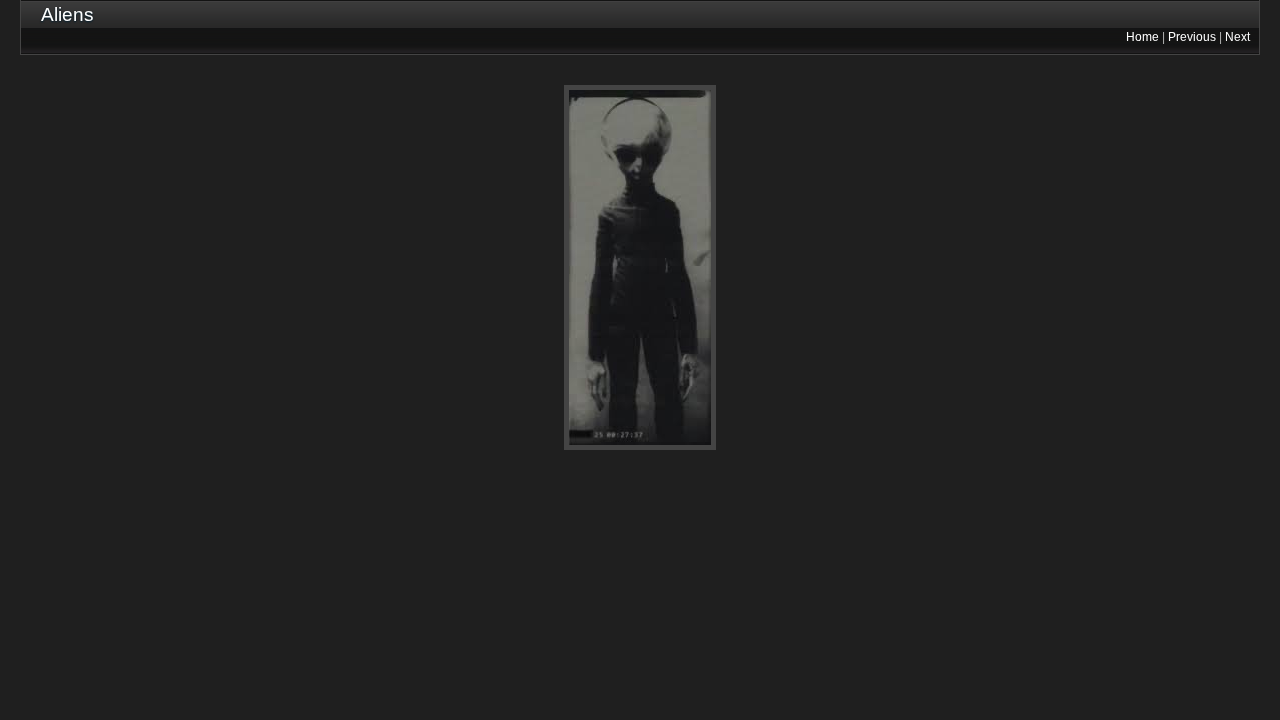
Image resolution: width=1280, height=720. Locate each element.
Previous (1192, 37)
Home (1142, 37)
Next (1237, 37)
